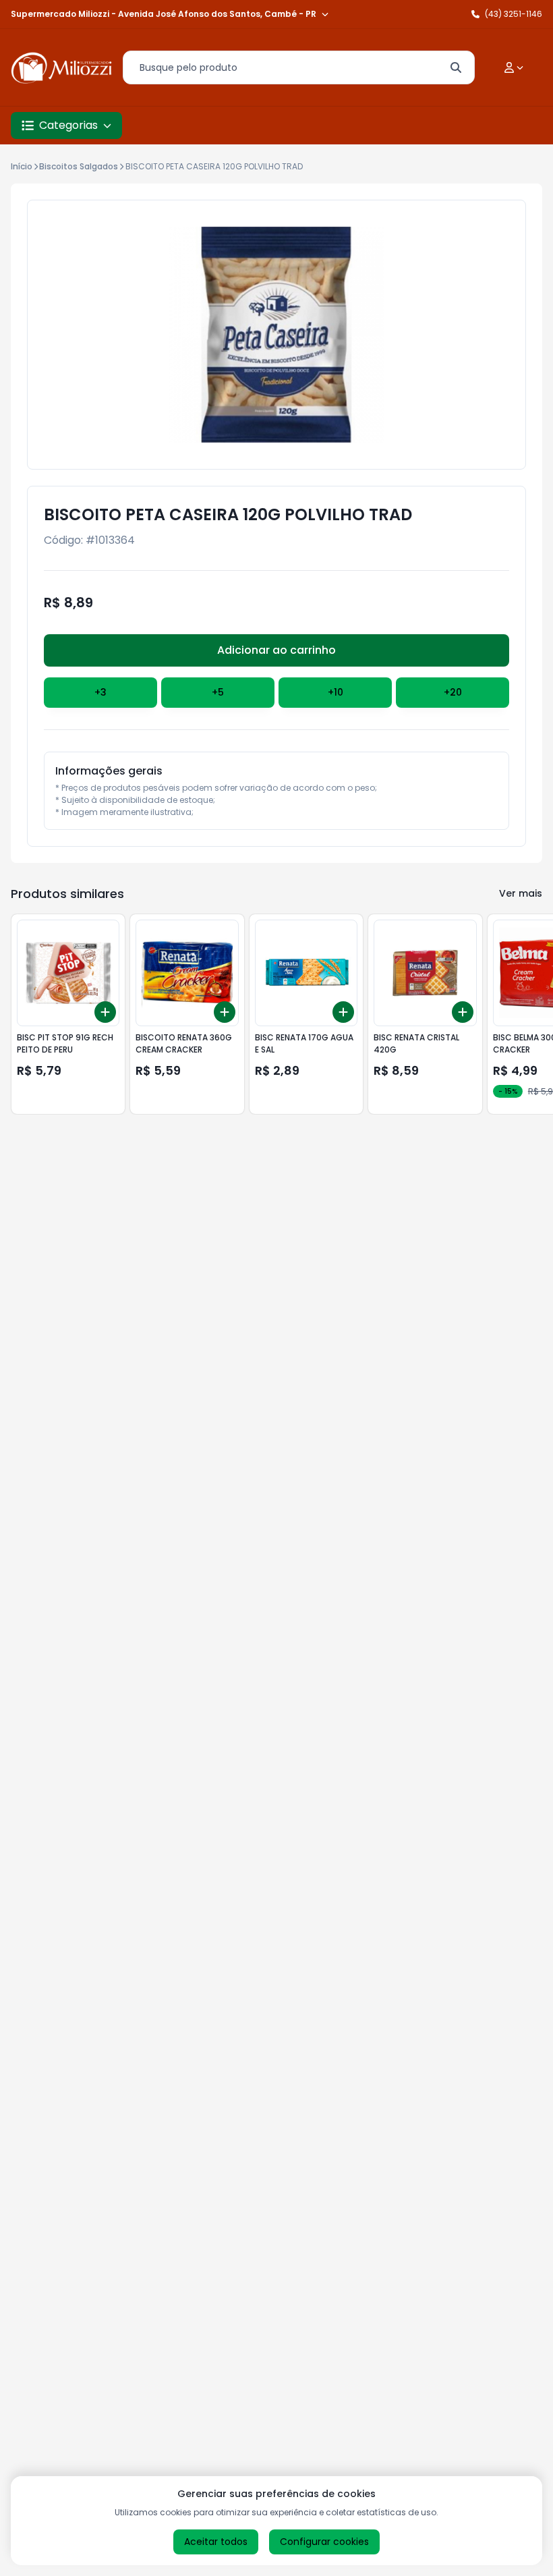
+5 (218, 692)
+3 (100, 692)
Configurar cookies (324, 2542)
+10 (336, 692)
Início (22, 166)
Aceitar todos (216, 2542)
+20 (453, 692)
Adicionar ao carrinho (276, 650)
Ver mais (521, 893)
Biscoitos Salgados (79, 166)
